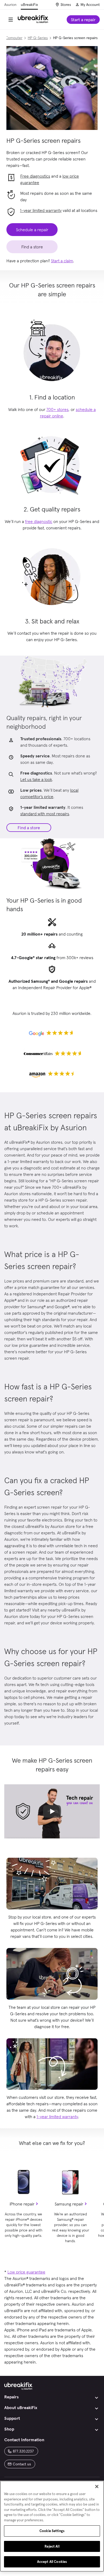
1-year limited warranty (41, 210)
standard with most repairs (45, 814)
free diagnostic (39, 521)
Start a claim (62, 261)
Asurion (10, 5)
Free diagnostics (35, 176)
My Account (90, 5)
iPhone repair (22, 2204)
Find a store (29, 828)
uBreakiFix (29, 5)
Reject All (52, 2546)
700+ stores (57, 409)
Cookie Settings (52, 2531)
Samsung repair (69, 2204)
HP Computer (11, 38)
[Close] (97, 2487)
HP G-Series (38, 38)
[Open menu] (11, 20)
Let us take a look (36, 779)
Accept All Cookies (52, 2562)
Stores (66, 5)
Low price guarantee (26, 2272)
